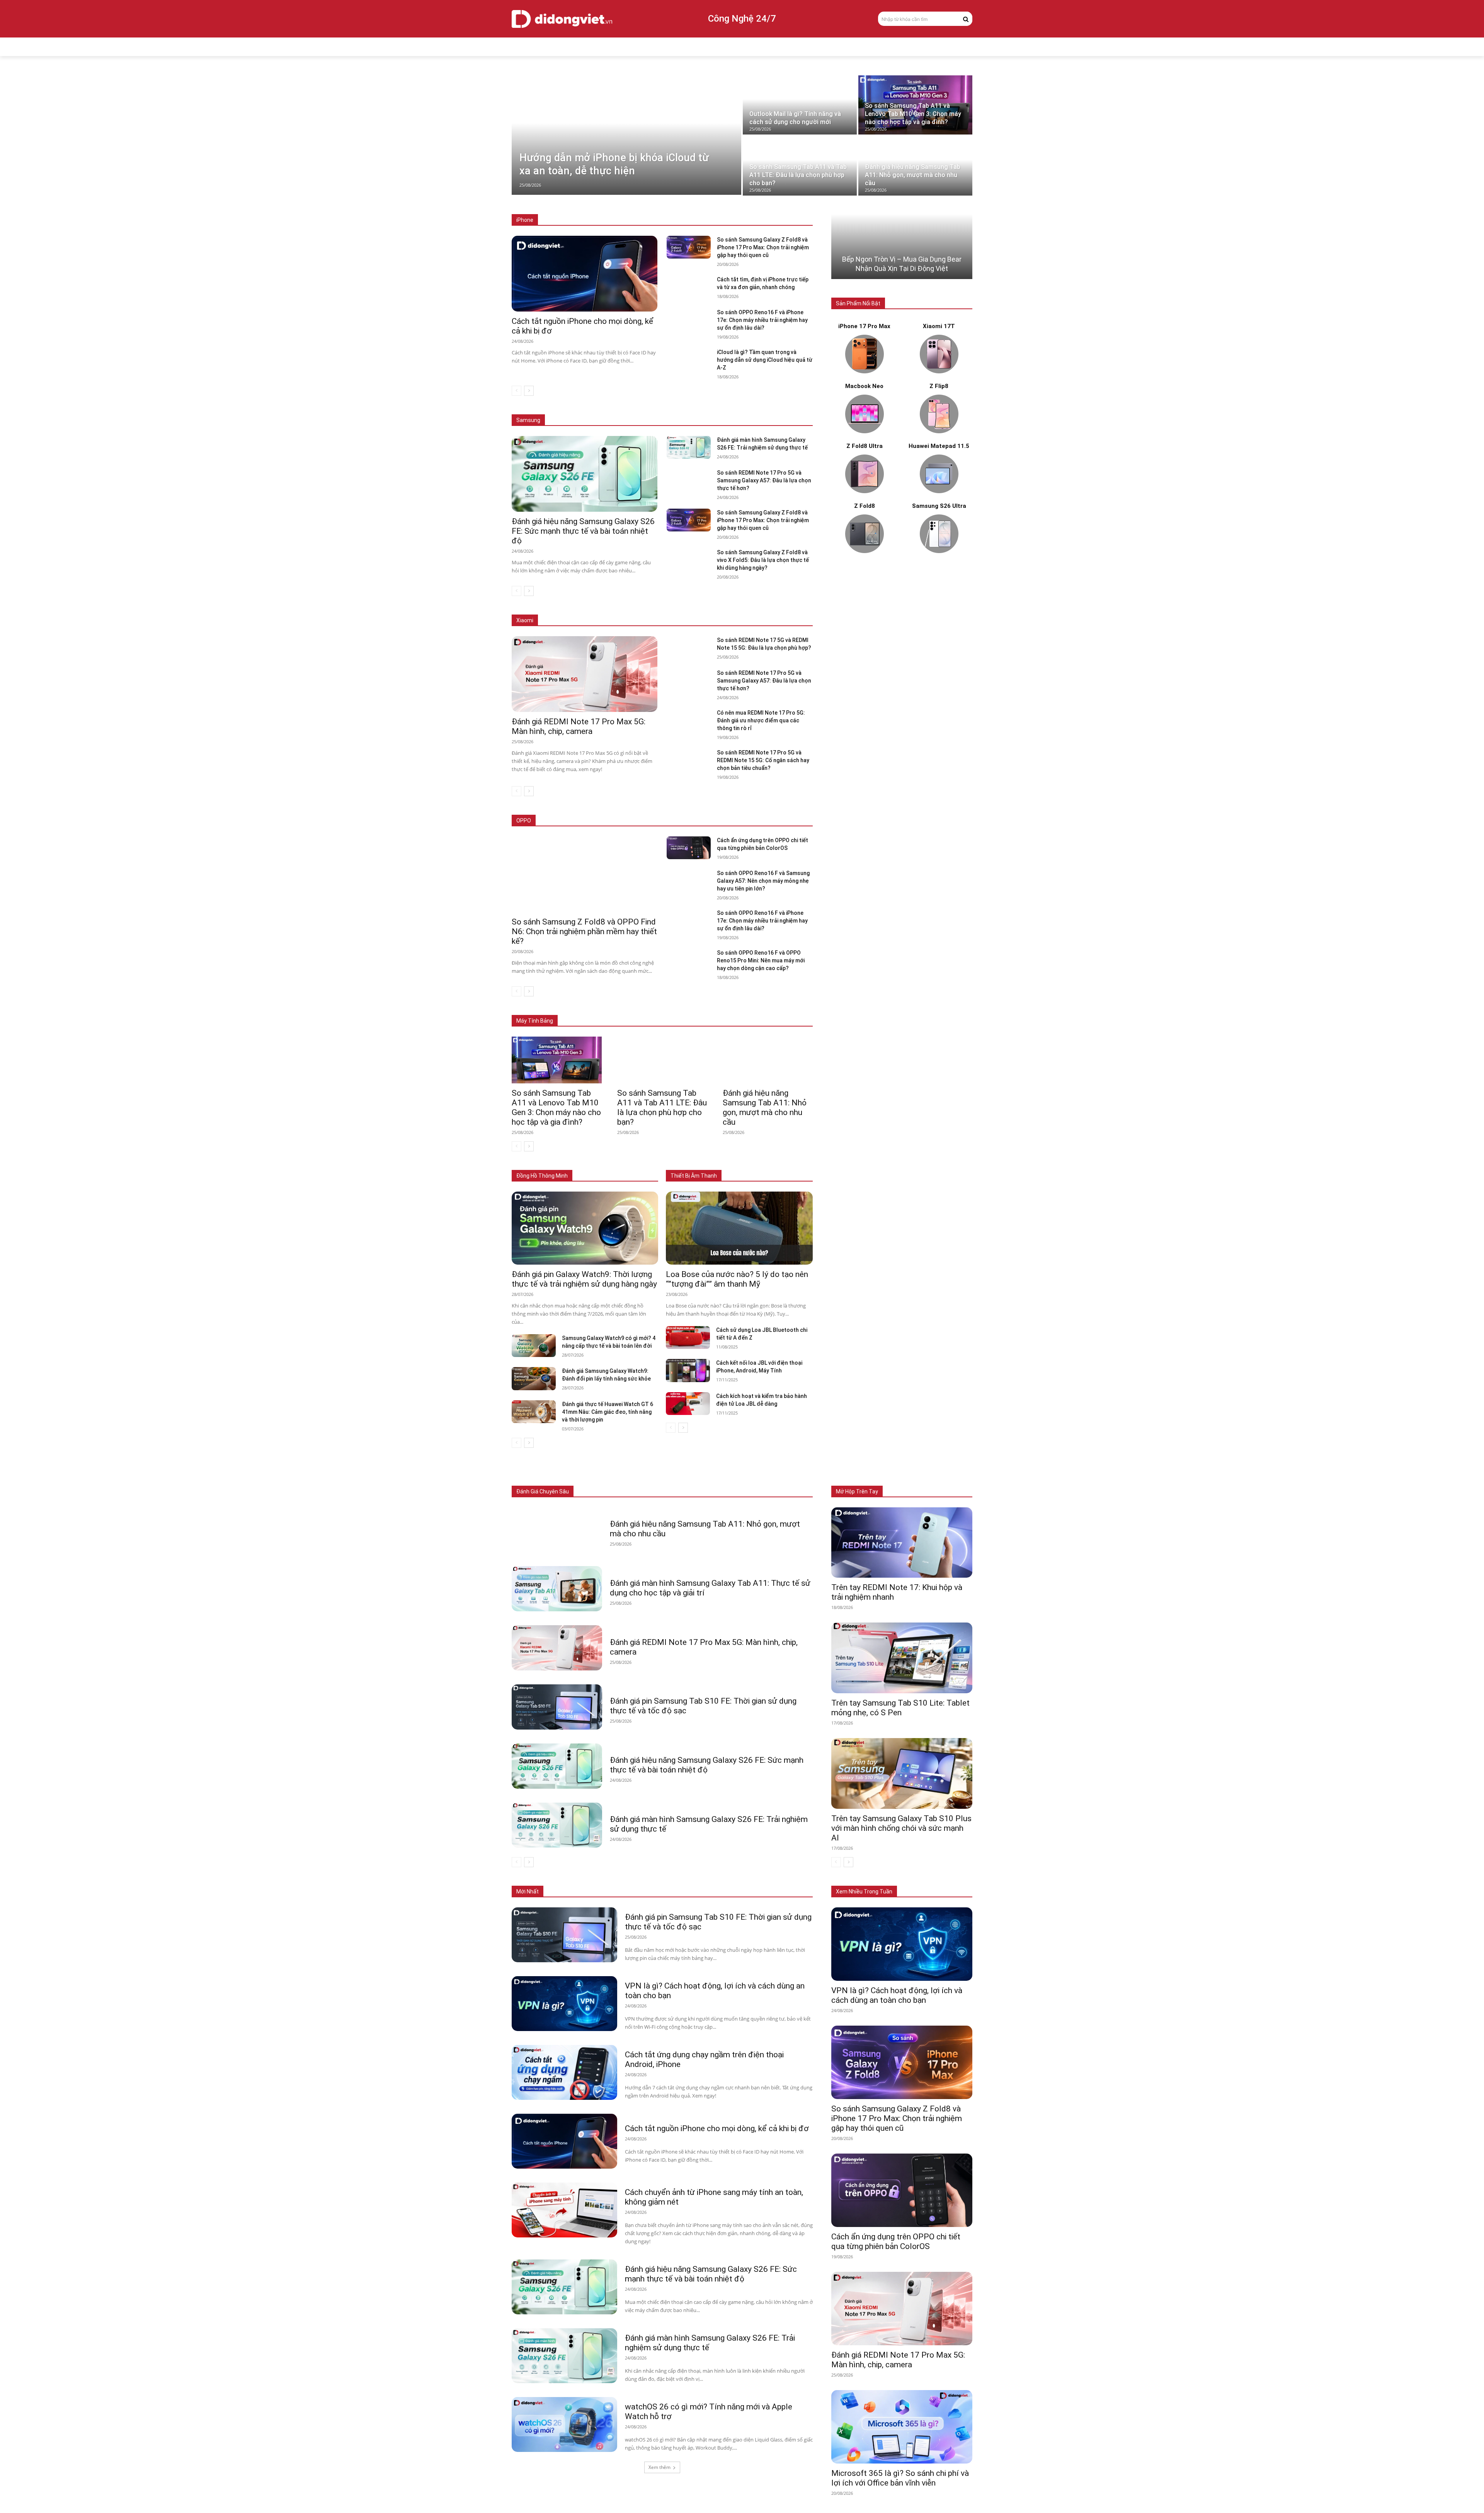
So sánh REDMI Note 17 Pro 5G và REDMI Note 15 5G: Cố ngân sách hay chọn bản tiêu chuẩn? (763, 760)
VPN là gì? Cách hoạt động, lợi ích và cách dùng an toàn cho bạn (897, 1995)
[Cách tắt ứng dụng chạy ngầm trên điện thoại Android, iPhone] (564, 2072)
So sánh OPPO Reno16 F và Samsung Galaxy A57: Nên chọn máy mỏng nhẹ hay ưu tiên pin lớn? (763, 881)
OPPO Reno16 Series (715, 821)
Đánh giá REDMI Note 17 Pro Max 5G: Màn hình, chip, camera (579, 726)
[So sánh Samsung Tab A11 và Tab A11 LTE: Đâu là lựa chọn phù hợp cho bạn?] (800, 166)
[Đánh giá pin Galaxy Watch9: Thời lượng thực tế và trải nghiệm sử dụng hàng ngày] (585, 1228)
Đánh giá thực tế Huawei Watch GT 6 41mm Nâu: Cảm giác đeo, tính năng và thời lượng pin (608, 1412)
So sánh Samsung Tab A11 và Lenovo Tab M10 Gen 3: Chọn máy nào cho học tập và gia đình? (556, 1108)
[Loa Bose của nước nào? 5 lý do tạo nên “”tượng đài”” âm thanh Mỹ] (739, 1228)
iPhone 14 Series (748, 220)
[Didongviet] (562, 19)
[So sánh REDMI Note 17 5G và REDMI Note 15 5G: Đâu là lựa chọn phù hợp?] (688, 648)
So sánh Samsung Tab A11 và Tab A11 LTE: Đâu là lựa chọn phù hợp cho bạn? (662, 1108)
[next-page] (529, 391)
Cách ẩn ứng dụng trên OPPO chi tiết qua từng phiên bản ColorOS (896, 2241)
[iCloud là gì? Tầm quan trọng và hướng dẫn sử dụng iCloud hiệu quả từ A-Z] (688, 360)
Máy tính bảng (639, 1492)
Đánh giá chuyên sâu (543, 1491)
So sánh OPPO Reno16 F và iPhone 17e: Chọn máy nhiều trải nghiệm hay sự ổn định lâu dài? (762, 320)
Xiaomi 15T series (621, 621)
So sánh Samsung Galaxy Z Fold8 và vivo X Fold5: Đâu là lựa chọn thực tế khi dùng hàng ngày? (763, 560)
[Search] (966, 19)
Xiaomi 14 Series (671, 621)
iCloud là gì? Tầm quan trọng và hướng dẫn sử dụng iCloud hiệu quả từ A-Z (765, 360)
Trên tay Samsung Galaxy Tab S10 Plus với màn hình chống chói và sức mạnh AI (901, 1828)
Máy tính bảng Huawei (788, 1009)
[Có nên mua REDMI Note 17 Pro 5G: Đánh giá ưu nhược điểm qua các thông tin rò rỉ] (688, 720)
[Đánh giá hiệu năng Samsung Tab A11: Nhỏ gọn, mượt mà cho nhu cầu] (915, 166)
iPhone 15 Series (699, 220)
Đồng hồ (676, 1492)
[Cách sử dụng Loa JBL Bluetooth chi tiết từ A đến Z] (688, 1337)
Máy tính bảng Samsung (665, 1009)
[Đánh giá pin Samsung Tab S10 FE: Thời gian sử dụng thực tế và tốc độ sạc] (557, 1707)
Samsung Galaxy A (792, 409)
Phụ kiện (757, 1492)
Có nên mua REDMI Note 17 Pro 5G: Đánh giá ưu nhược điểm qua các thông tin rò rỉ (761, 720)
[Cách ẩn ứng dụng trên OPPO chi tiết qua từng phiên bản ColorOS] (688, 848)
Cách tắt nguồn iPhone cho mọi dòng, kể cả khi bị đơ (717, 2128)
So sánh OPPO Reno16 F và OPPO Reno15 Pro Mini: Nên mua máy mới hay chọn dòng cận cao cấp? (761, 960)
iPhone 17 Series (602, 220)
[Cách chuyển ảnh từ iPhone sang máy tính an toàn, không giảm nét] (564, 2210)
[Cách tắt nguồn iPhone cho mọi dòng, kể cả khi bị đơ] (585, 274)
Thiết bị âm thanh (717, 1492)
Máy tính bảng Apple (604, 1009)
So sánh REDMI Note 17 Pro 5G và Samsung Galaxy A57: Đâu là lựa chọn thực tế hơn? (764, 480)
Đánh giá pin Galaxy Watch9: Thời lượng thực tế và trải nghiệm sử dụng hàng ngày (584, 1279)
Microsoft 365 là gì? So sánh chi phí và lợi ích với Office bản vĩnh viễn (900, 2478)
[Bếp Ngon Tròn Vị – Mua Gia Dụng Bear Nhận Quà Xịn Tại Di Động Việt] (902, 247)
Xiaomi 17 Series (570, 621)
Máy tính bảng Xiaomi (728, 1009)
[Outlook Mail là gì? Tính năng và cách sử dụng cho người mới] (800, 105)
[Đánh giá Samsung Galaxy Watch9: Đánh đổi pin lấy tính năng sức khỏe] (534, 1378)
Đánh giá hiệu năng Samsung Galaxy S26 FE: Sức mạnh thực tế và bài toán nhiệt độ (583, 531)
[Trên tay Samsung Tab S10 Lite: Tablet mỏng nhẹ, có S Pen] (902, 1658)
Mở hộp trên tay (857, 1491)
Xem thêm (659, 2467)
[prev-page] (517, 391)
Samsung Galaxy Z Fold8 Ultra (726, 409)
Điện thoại (601, 1492)
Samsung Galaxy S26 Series (582, 409)
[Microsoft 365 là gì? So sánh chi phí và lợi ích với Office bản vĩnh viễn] (902, 2427)
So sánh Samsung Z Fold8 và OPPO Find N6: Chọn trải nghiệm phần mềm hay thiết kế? (584, 931)
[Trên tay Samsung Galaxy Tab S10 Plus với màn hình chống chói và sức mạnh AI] (902, 1773)
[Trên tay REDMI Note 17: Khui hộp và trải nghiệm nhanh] (902, 1543)
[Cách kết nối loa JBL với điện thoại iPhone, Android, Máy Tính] (688, 1370)
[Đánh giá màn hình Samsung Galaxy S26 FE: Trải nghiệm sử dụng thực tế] (688, 447)
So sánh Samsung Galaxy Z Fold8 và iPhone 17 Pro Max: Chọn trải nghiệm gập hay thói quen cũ (763, 247)
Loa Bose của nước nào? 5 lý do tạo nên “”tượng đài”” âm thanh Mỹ (737, 1279)
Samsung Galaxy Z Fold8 (653, 409)
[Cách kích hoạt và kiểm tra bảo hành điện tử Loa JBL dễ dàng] (688, 1404)
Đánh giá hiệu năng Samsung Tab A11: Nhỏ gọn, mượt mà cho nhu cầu (765, 1108)
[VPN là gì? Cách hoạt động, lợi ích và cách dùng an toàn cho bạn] (564, 2004)
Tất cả (565, 220)
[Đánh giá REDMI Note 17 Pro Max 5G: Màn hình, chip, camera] (585, 674)
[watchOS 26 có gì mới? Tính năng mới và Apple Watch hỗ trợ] (564, 2424)
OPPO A (758, 821)
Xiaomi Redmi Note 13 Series (734, 621)
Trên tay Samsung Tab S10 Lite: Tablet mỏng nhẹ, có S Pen (900, 1708)
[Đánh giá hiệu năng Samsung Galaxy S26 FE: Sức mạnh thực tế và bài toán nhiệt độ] (585, 474)
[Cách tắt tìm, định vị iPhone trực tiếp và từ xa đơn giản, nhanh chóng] (688, 287)
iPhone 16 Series (650, 220)
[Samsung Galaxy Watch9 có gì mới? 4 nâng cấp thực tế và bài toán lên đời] (534, 1346)
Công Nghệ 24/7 (742, 19)
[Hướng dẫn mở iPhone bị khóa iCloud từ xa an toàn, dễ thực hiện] (626, 135)
